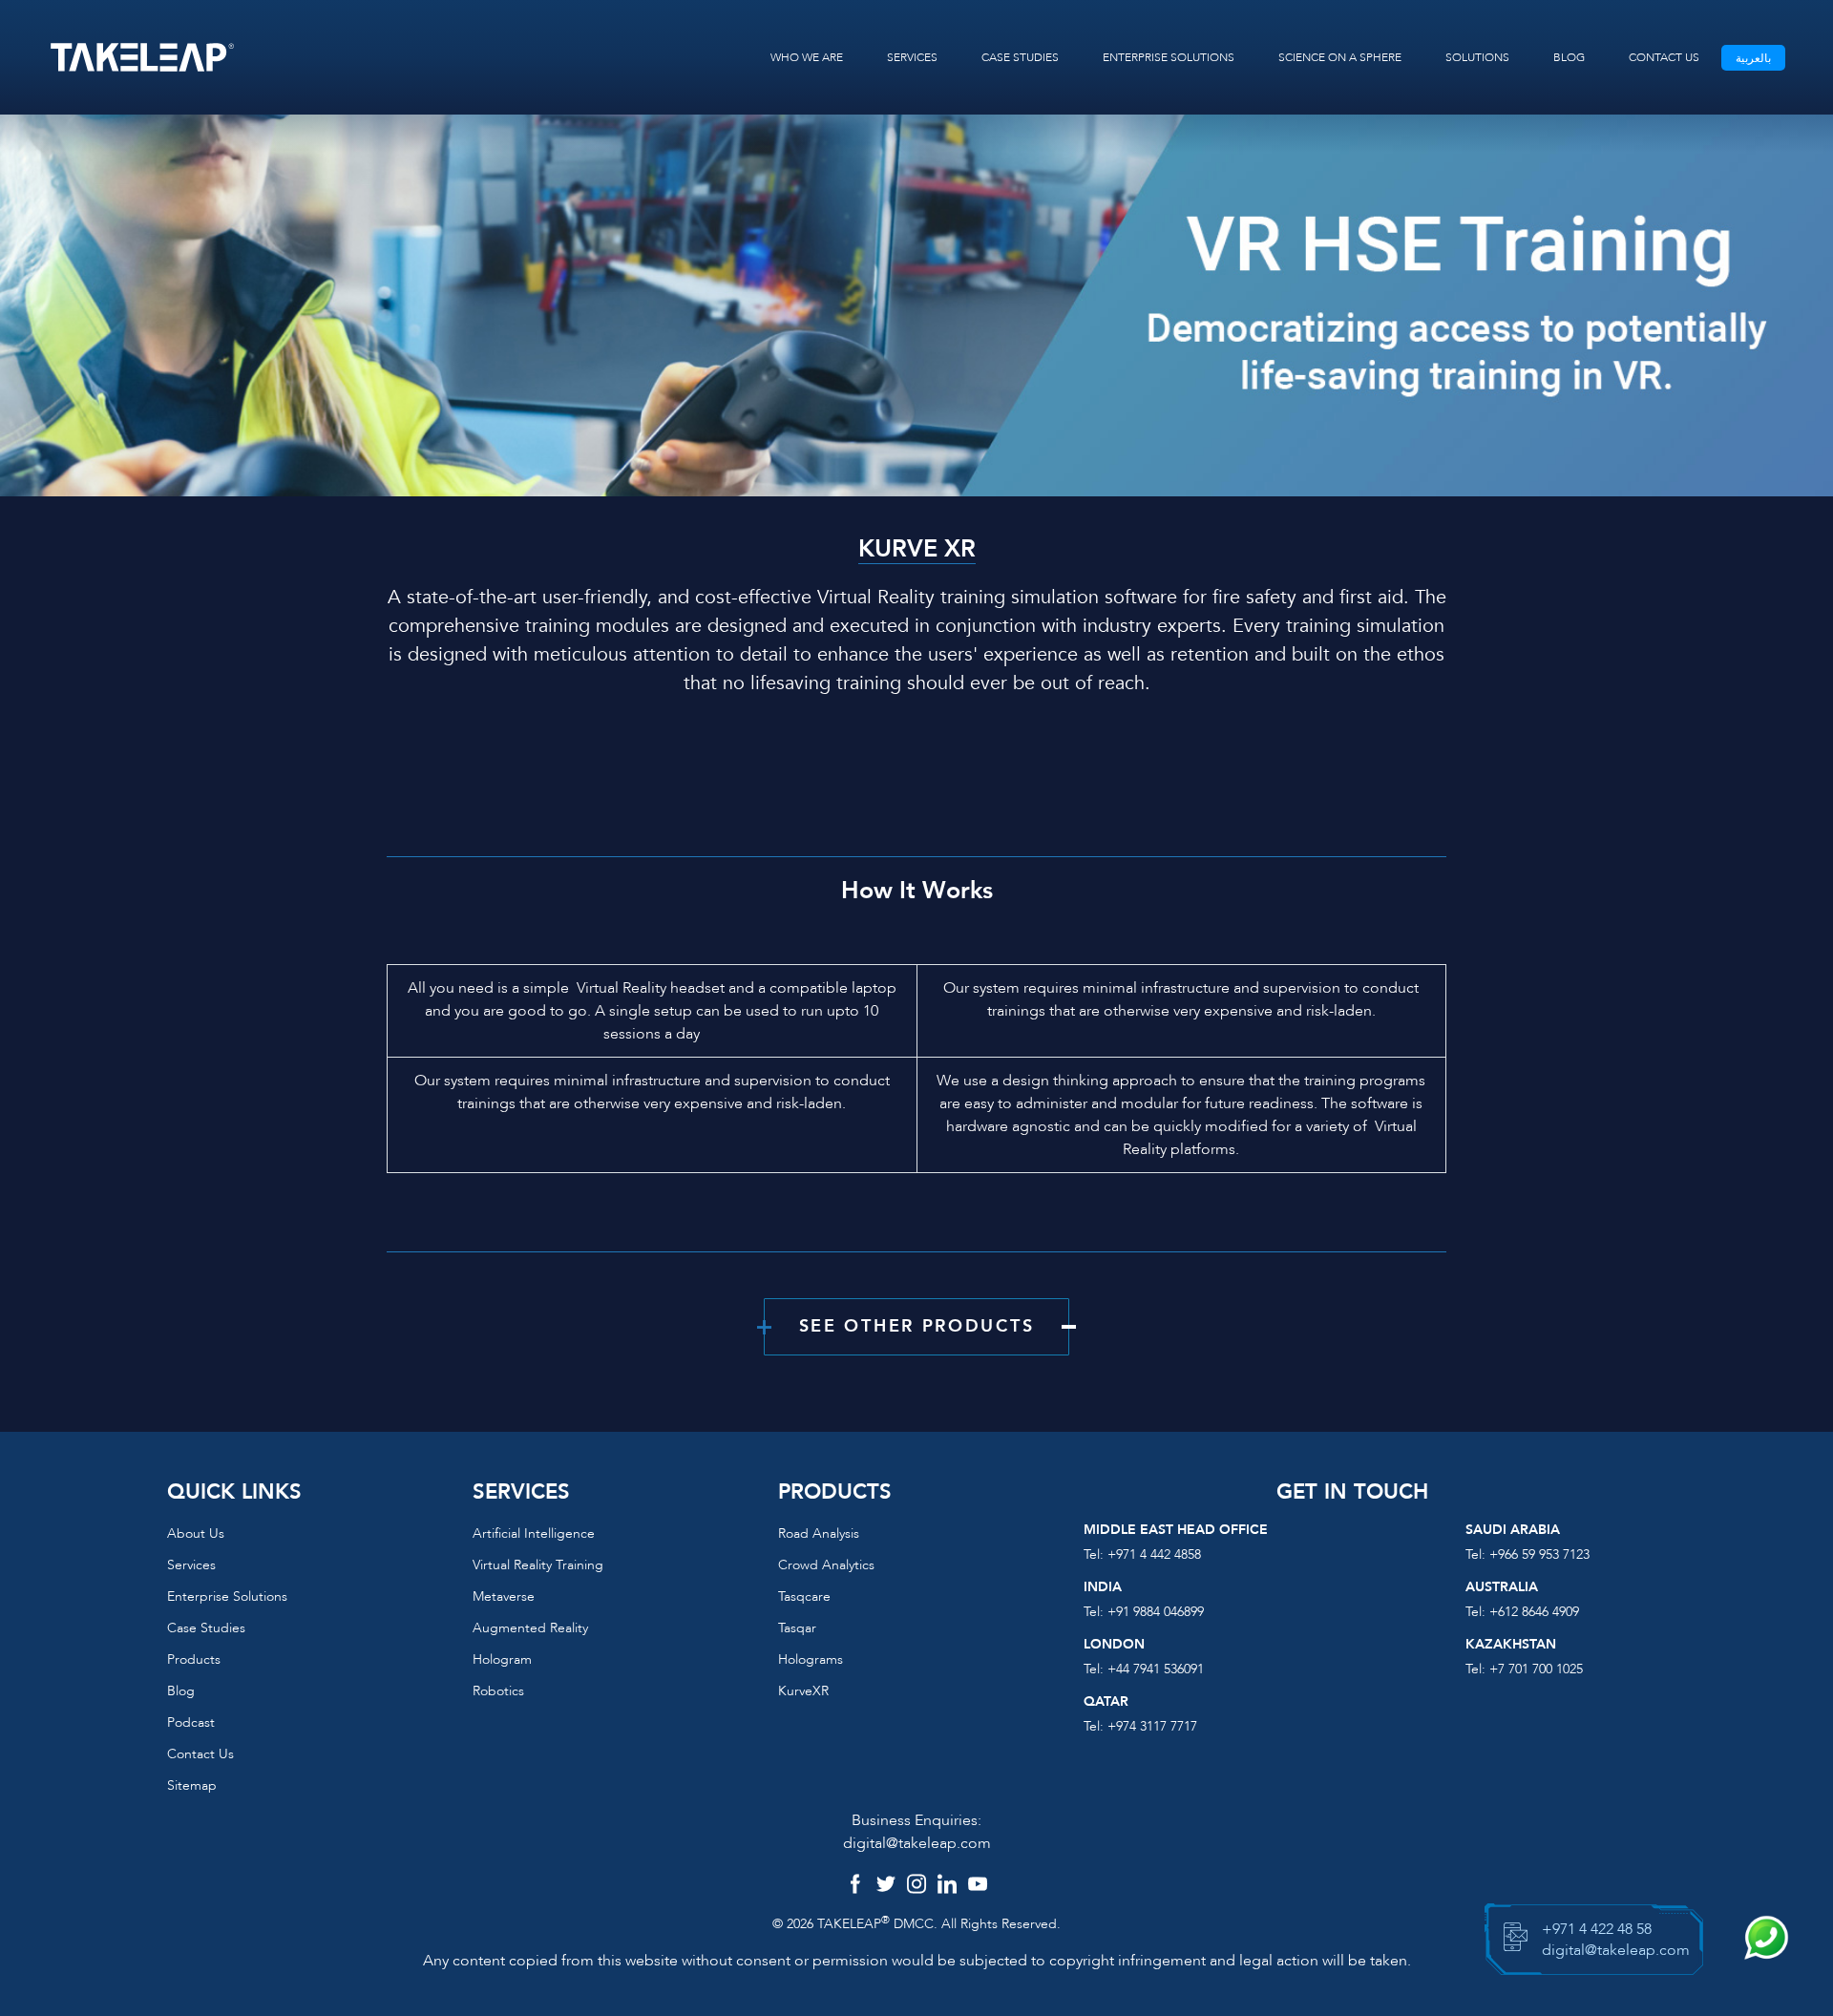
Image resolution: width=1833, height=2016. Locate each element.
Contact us (200, 1754)
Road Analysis (819, 1533)
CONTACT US (1664, 57)
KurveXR (803, 1691)
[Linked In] (947, 1886)
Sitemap (192, 1785)
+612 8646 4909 (1534, 1612)
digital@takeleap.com (917, 1843)
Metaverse (504, 1596)
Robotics (498, 1691)
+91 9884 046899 (1156, 1612)
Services (191, 1565)
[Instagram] (916, 1886)
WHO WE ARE (807, 57)
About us (196, 1533)
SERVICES (912, 57)
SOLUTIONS (1477, 57)
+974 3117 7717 (1152, 1726)
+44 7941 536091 (1156, 1669)
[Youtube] (978, 1886)
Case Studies (206, 1628)
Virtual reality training (538, 1565)
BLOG (1569, 57)
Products (194, 1659)
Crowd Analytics (826, 1565)
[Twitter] (886, 1886)
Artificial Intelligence (534, 1533)
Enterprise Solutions (227, 1596)
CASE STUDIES (1020, 57)
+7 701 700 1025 (1536, 1669)
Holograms (811, 1659)
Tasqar (797, 1628)
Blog (181, 1691)
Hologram (502, 1659)
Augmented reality (530, 1628)
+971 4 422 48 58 (1597, 1929)
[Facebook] (855, 1886)
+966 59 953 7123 (1539, 1554)
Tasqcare (804, 1596)
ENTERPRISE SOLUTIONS (1169, 57)
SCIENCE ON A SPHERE (1340, 57)
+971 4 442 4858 (1154, 1554)
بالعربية (1753, 58)
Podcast (191, 1722)
